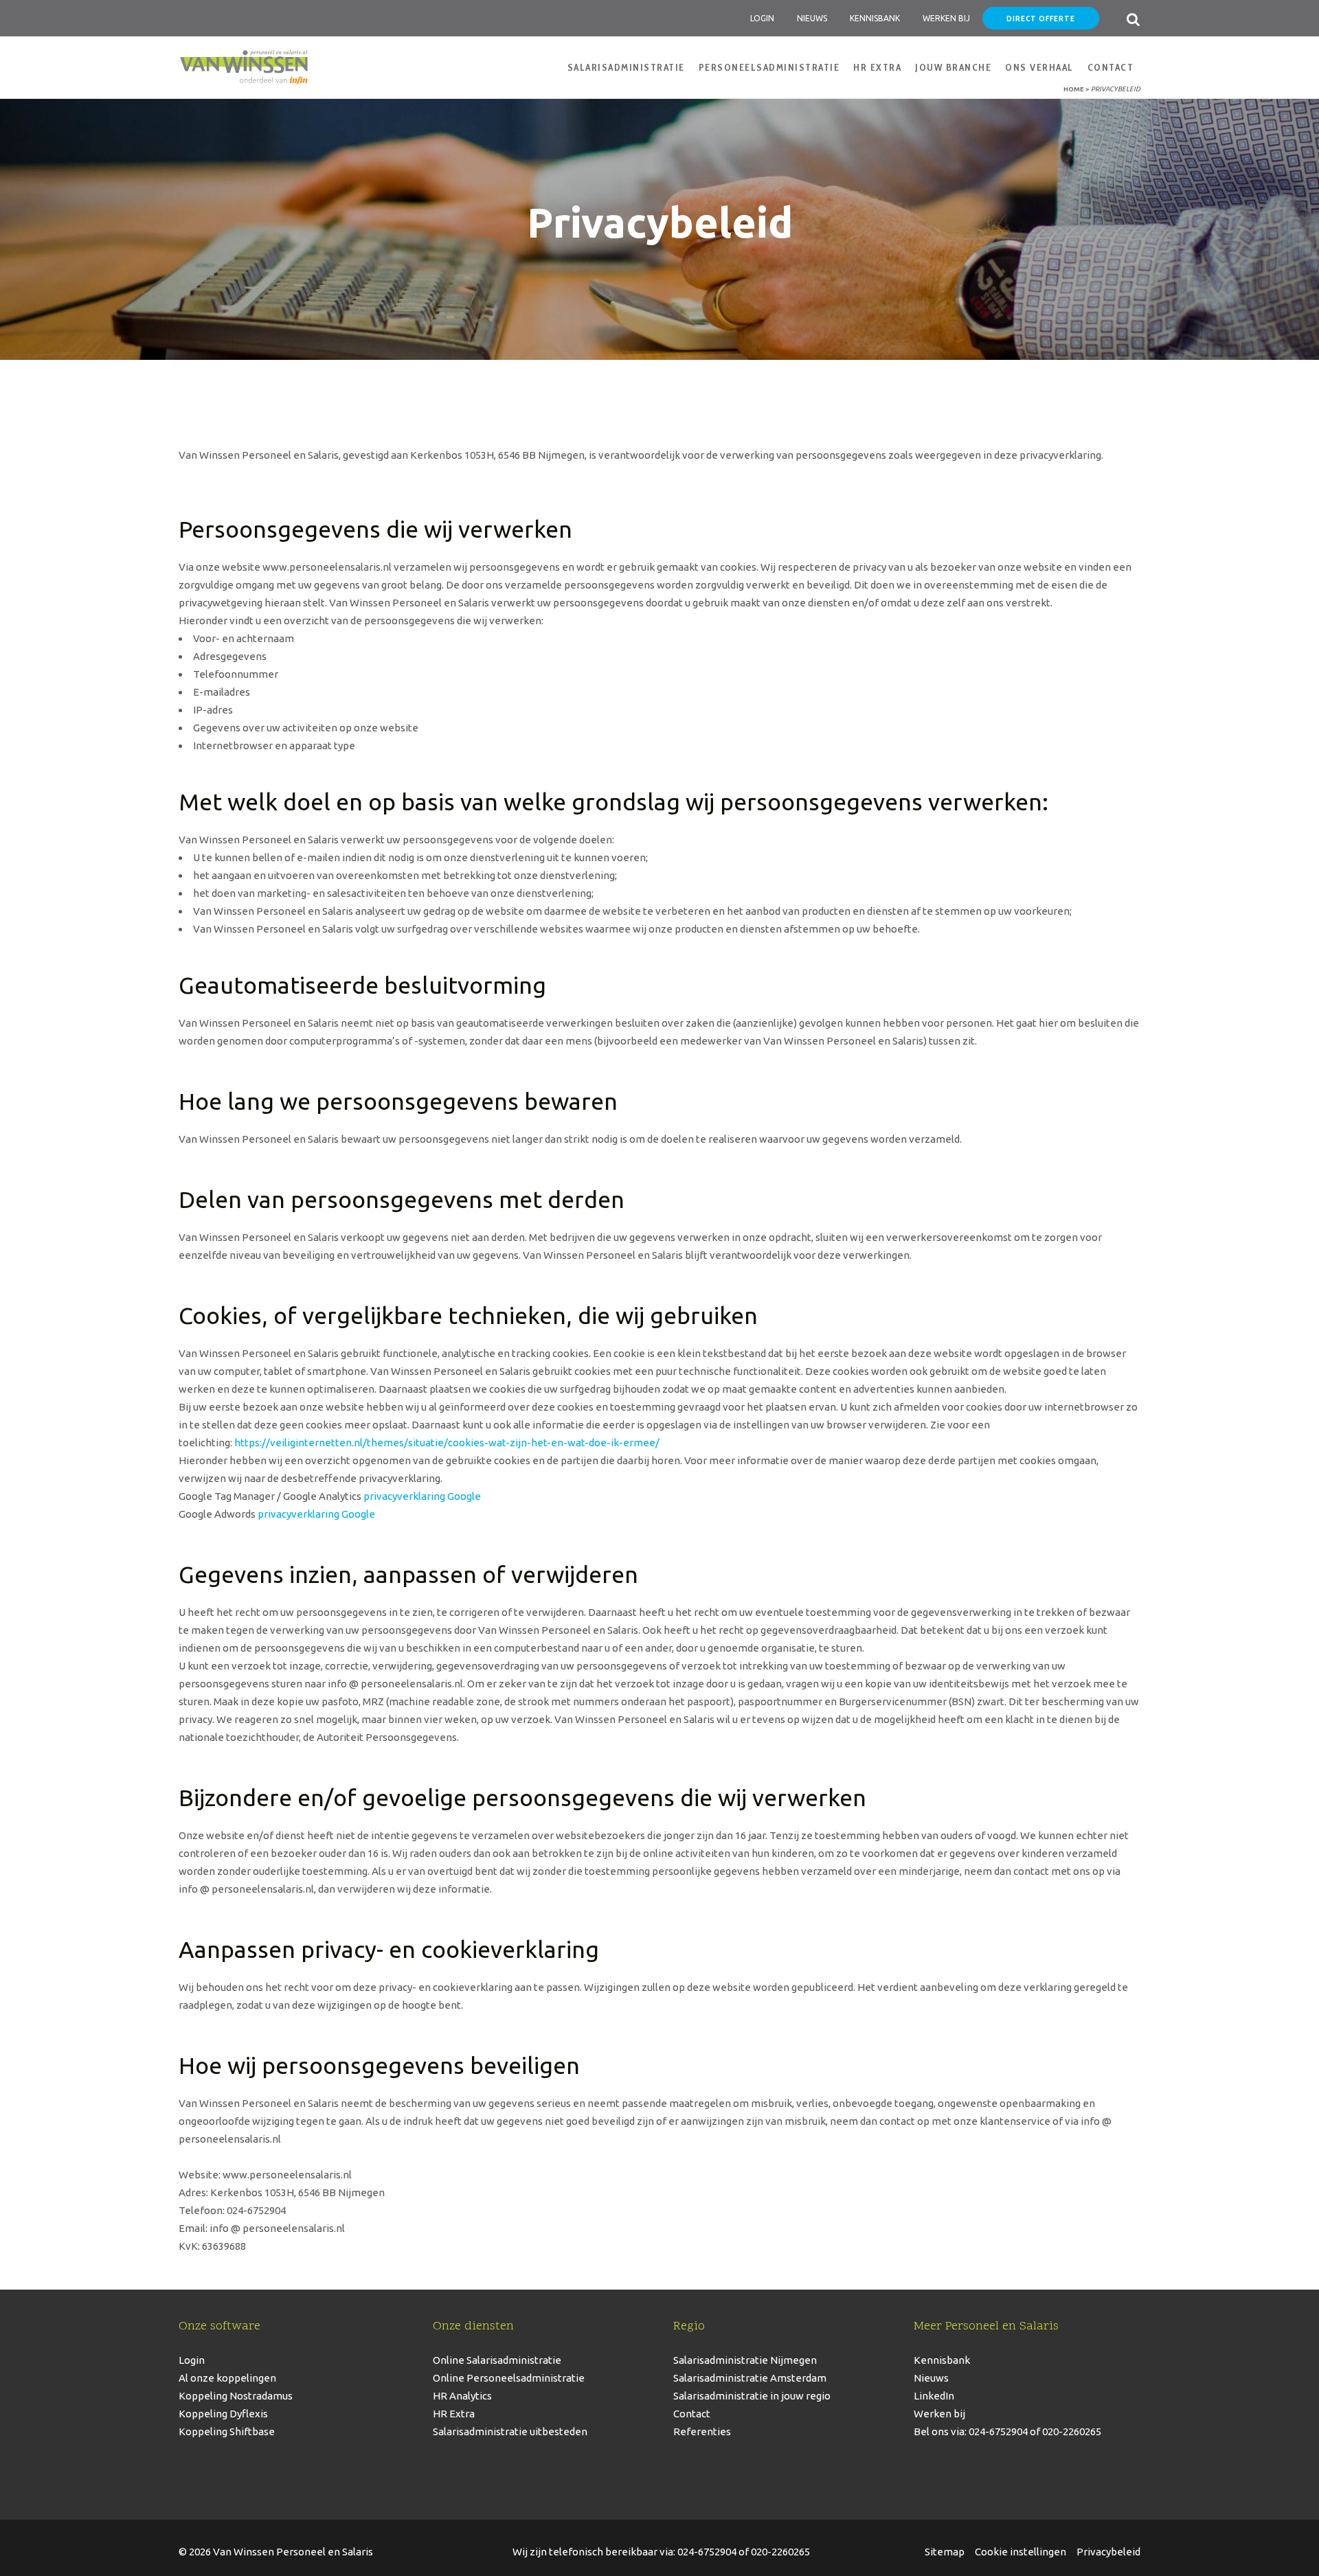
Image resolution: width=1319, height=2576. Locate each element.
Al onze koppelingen (227, 2378)
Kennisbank (875, 18)
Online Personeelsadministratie (509, 2378)
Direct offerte (1041, 18)
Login (762, 18)
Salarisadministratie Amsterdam (750, 2378)
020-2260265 (780, 2552)
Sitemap (945, 2552)
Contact (692, 2414)
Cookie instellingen (1021, 2552)
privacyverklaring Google (422, 1496)
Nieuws (812, 18)
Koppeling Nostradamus (236, 2396)
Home (1074, 89)
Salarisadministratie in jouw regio (752, 2396)
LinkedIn (934, 2396)
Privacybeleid (1108, 2552)
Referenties (702, 2431)
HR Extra (454, 2414)
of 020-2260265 (1064, 2431)
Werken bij (939, 2414)
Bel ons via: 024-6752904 (971, 2431)
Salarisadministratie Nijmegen (745, 2360)
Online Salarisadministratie (497, 2360)
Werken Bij (946, 18)
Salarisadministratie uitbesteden (510, 2431)
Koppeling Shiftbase (227, 2431)
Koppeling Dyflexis (223, 2414)
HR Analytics (462, 2396)
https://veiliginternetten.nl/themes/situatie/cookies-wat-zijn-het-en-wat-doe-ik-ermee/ (447, 1443)
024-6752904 (707, 2552)
